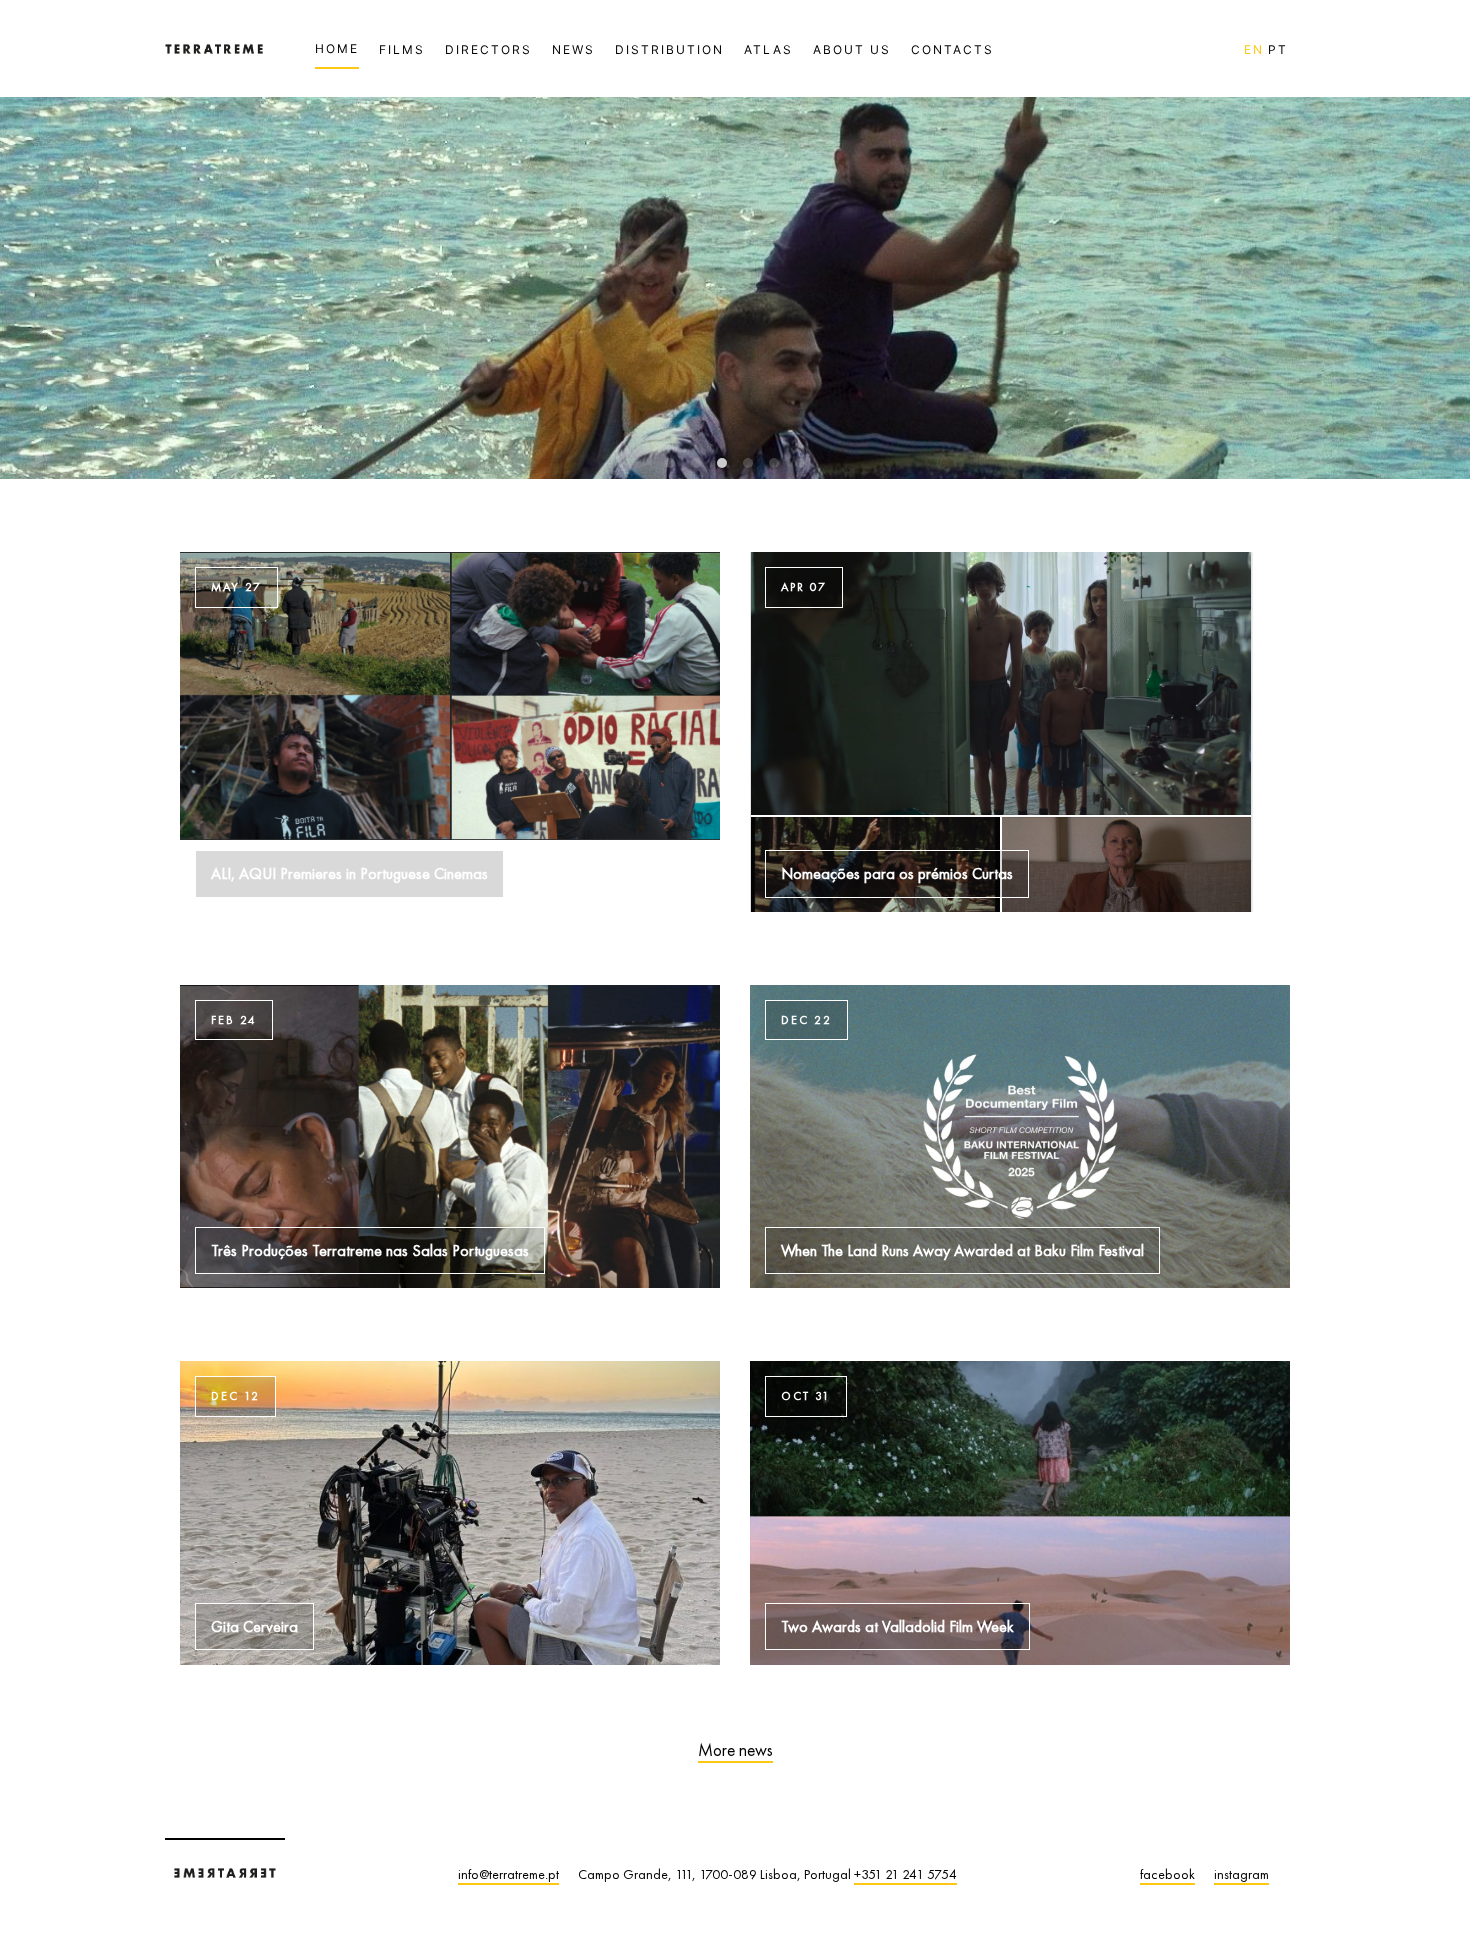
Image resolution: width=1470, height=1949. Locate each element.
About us (852, 49)
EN (1254, 49)
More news (735, 1750)
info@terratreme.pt (508, 1874)
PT (1278, 49)
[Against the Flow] (735, 473)
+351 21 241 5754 (905, 1874)
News (573, 49)
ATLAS (768, 49)
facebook (1167, 1874)
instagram (1241, 1874)
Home (337, 48)
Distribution (669, 49)
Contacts (952, 49)
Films (402, 49)
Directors (488, 49)
